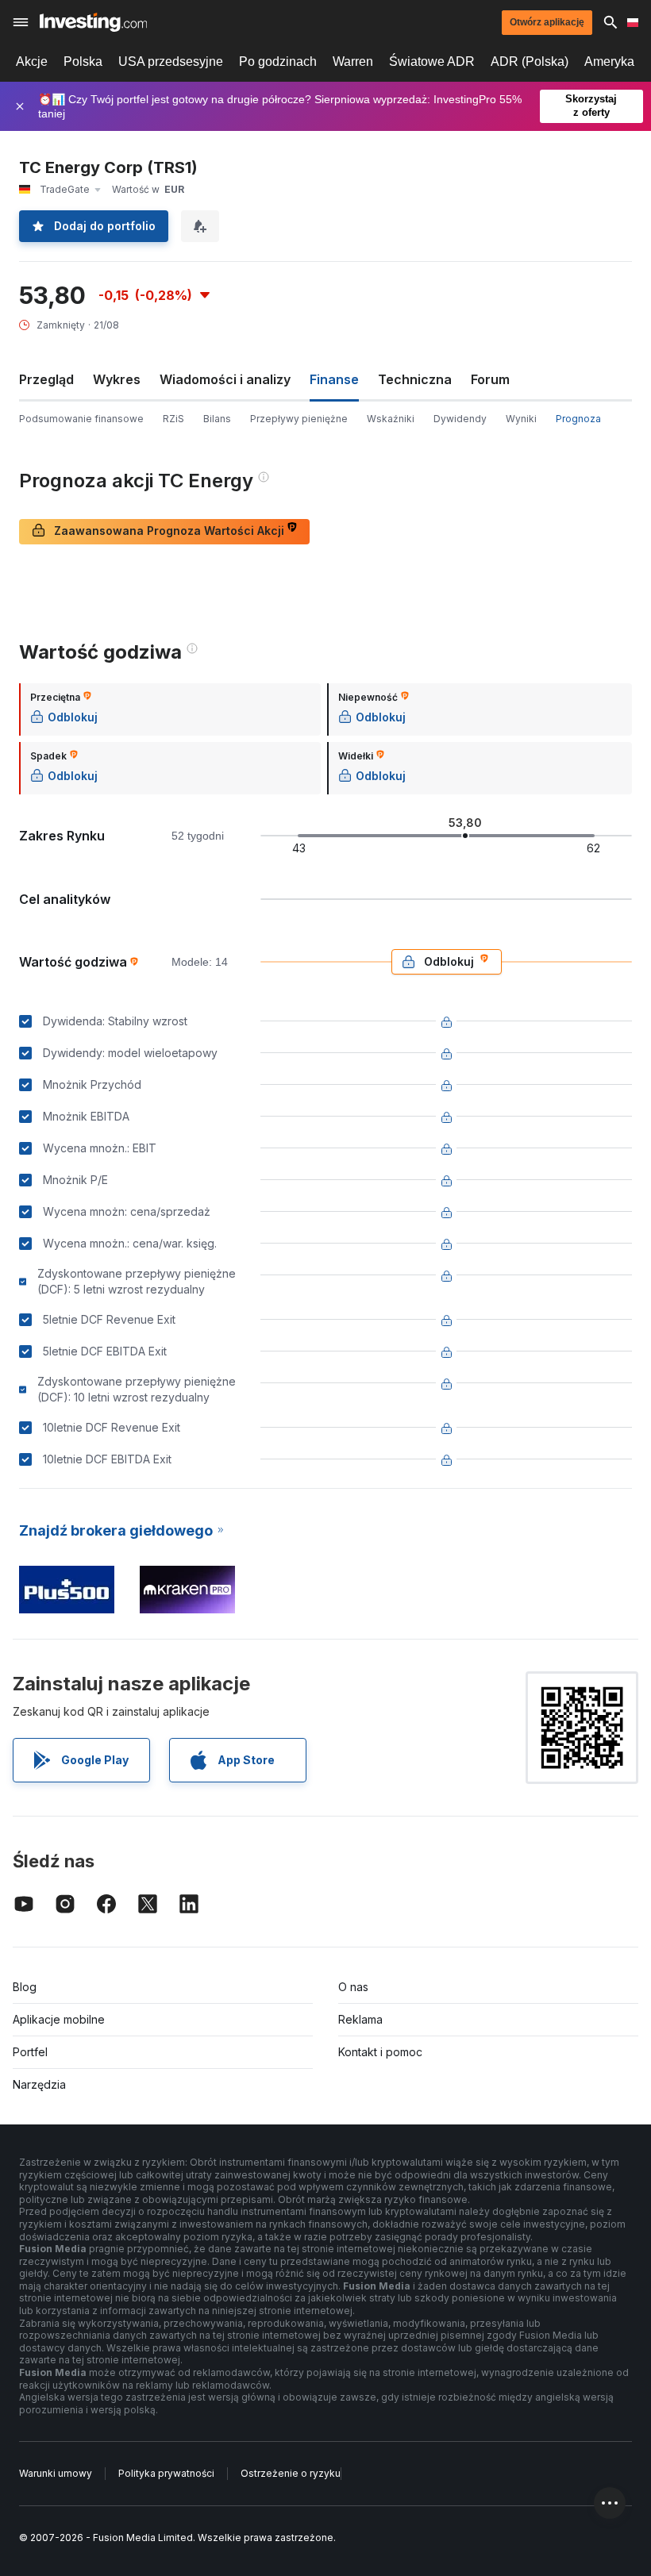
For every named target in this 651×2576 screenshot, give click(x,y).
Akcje (32, 62)
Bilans (217, 419)
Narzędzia (39, 2084)
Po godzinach (278, 62)
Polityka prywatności (166, 2473)
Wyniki (521, 419)
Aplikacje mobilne (59, 2019)
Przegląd (46, 379)
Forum (490, 379)
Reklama (360, 2019)
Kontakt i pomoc (380, 2052)
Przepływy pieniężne (299, 419)
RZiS (173, 419)
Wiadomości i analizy (225, 379)
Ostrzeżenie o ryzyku (291, 2473)
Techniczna (415, 379)
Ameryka (609, 62)
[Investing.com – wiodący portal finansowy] (93, 22)
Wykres (117, 379)
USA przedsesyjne (171, 62)
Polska (83, 62)
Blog (25, 1987)
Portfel (30, 2052)
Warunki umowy (56, 2473)
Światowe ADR (432, 62)
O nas (353, 1987)
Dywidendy (460, 419)
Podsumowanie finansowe (81, 419)
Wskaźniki (391, 419)
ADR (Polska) (530, 62)
